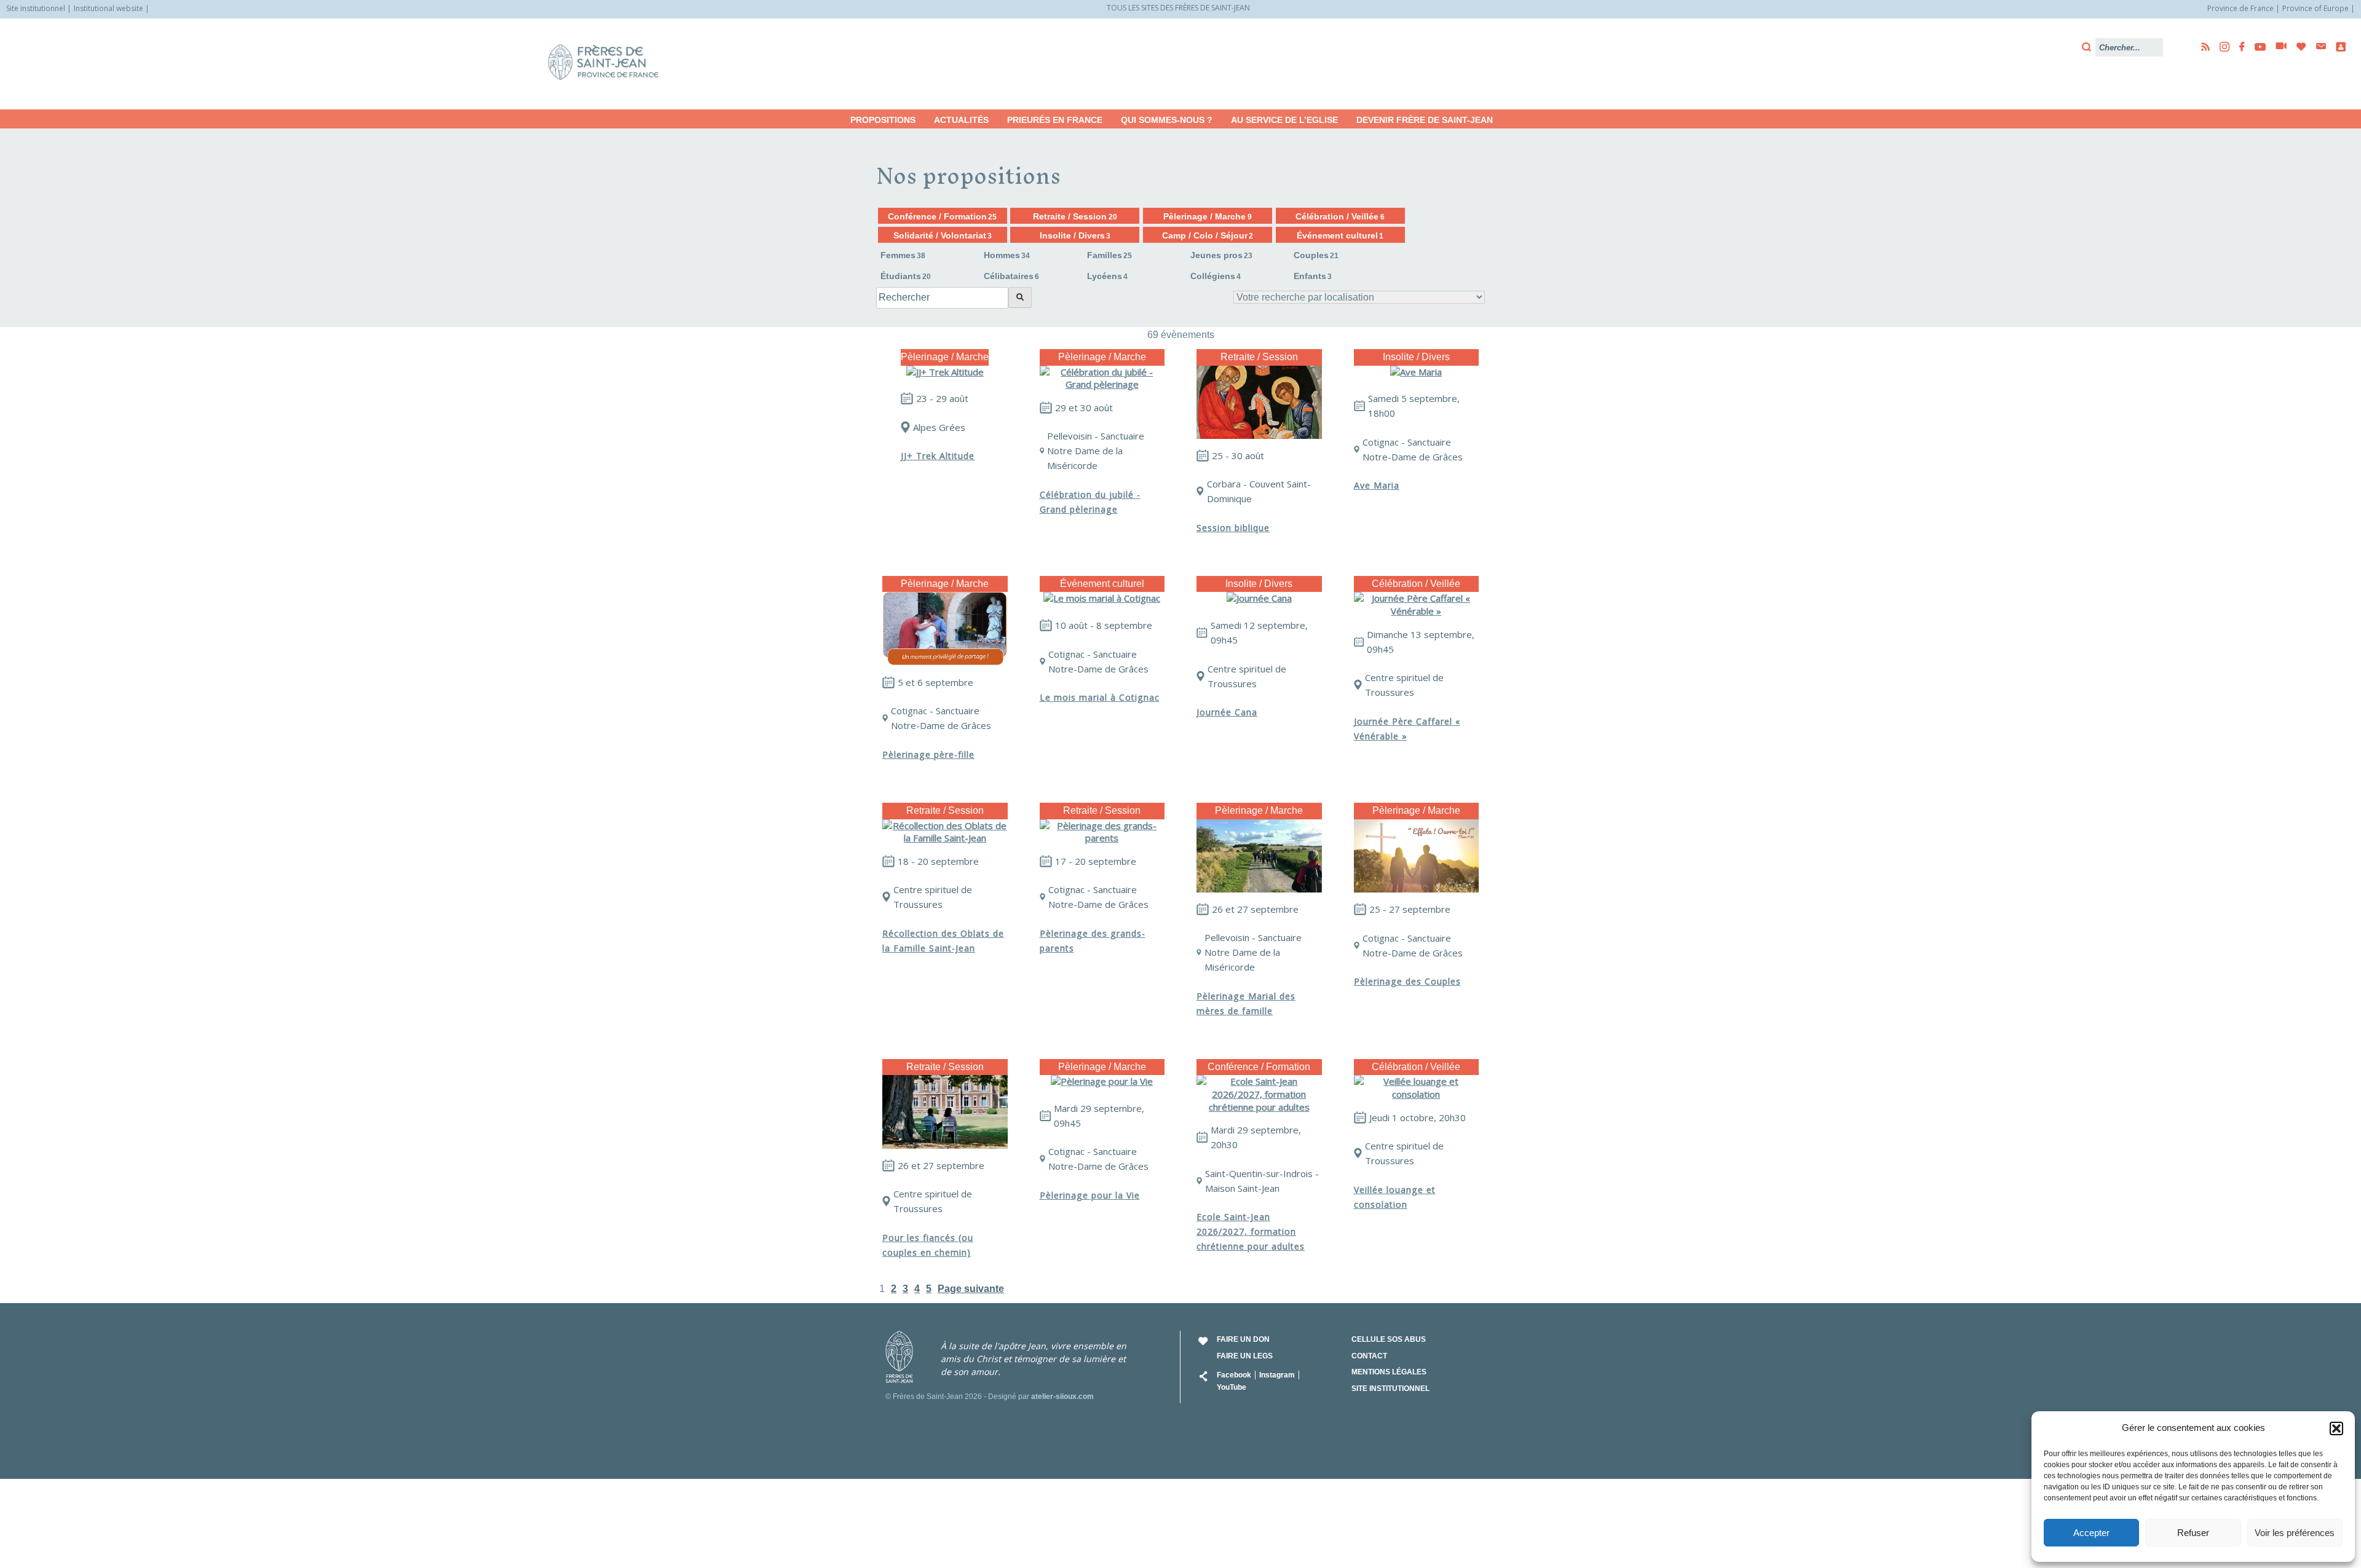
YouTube (1232, 1387)
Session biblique (1233, 528)
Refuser (2193, 1533)
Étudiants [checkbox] (906, 276)
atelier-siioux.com (1062, 1397)
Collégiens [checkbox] (1216, 276)
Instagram (1277, 1375)
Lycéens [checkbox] (1107, 276)
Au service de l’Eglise (1284, 120)
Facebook (1234, 1375)
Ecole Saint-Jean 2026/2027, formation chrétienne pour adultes (1251, 1231)
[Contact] (2317, 46)
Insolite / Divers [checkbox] (1075, 235)
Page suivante (971, 1289)
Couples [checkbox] (1316, 255)
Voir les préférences (2295, 1533)
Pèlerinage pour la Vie (1090, 1195)
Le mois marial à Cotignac (1100, 697)
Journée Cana (1227, 712)
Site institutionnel (36, 8)
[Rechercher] (1020, 297)
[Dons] (2298, 47)
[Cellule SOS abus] (2337, 47)
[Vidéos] (2277, 47)
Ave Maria (1377, 485)
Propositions (883, 120)
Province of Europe (2316, 8)
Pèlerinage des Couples (1407, 981)
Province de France (2240, 8)
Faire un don (1243, 1339)
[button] (2336, 1428)
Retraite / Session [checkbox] (1075, 216)
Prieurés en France (1055, 120)
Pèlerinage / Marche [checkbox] (1207, 216)
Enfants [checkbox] (1313, 276)
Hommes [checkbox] (1007, 255)
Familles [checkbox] (1109, 255)
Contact (1369, 1356)
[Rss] (2202, 47)
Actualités (961, 120)
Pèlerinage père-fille (928, 754)
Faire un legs (1245, 1356)
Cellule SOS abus (1389, 1339)
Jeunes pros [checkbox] (1221, 255)
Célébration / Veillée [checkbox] (1340, 216)
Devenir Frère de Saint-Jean (1425, 120)
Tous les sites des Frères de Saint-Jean (1178, 8)
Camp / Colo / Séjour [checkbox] (1208, 235)
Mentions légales (1389, 1372)
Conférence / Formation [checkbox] (942, 216)
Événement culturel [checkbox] (1340, 235)
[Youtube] (2256, 47)
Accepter (2091, 1533)
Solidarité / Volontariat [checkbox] (943, 235)
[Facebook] (2238, 47)
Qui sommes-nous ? (1167, 120)
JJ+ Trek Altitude (938, 456)
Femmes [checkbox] (903, 255)
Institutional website (109, 8)
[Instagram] (2221, 47)
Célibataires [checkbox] (1011, 276)
